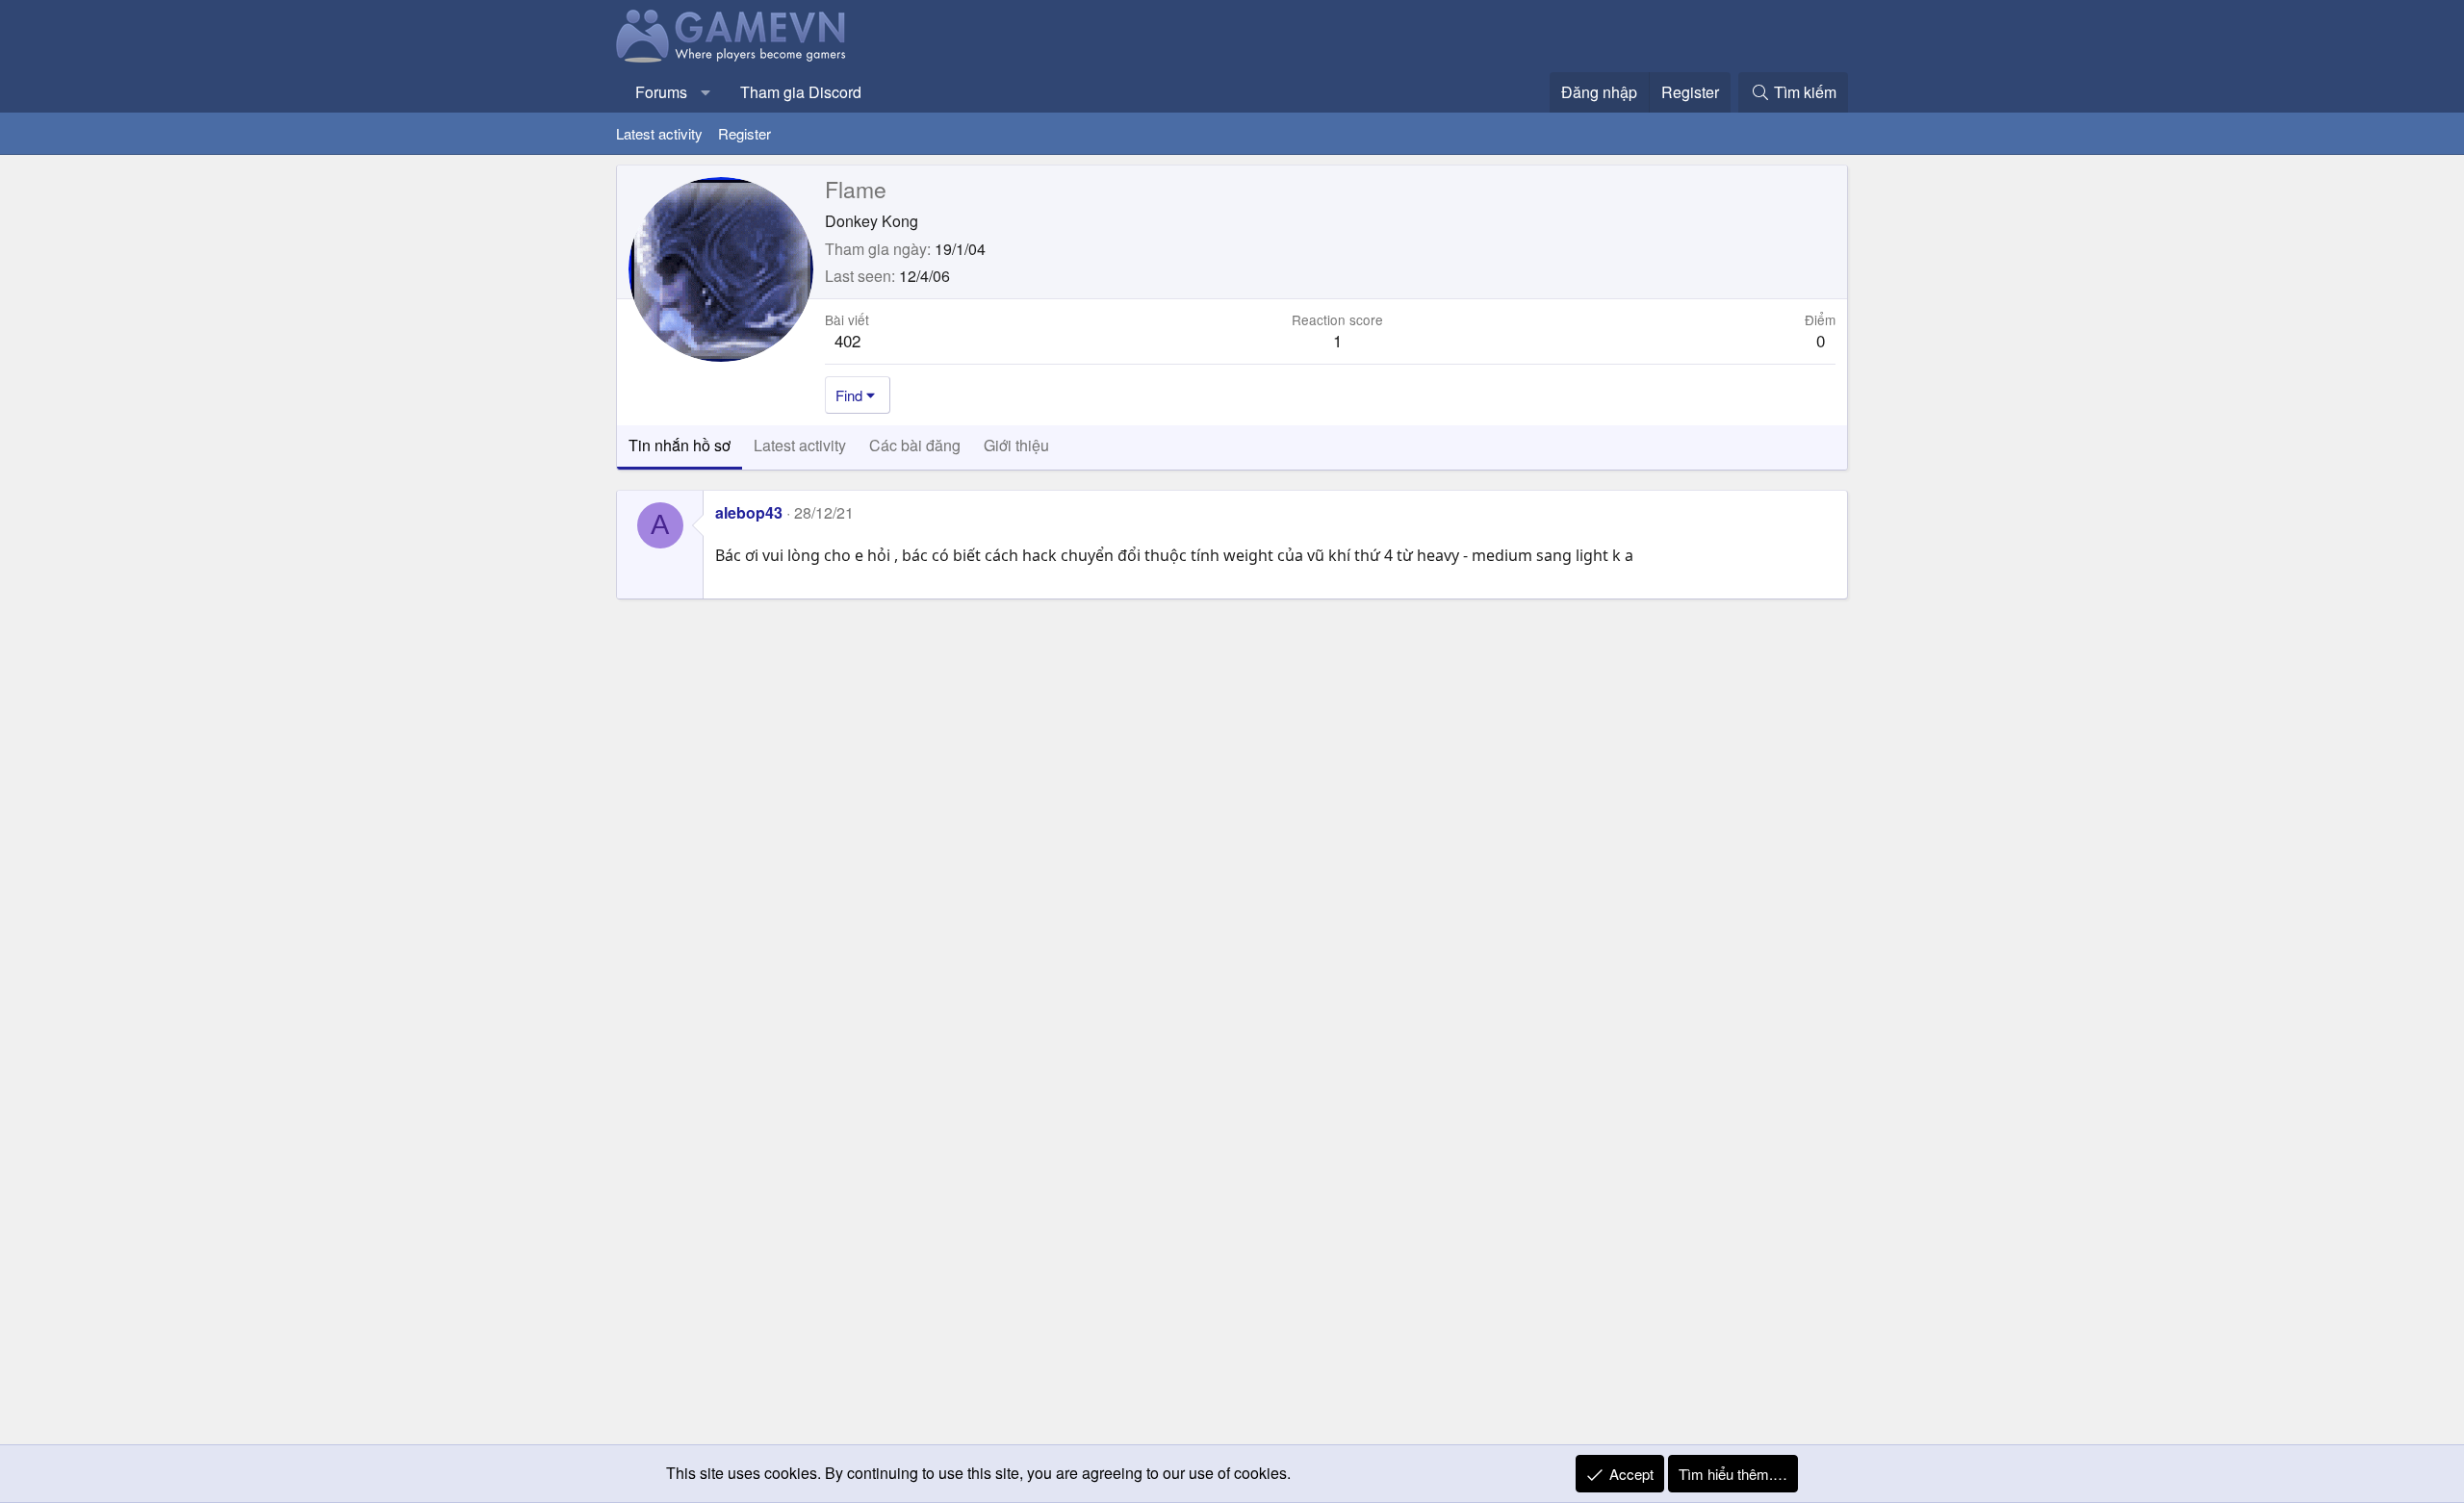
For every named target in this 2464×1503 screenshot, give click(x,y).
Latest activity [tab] (800, 445)
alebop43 (749, 512)
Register (744, 133)
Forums (661, 92)
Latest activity (659, 133)
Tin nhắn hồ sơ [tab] (680, 445)
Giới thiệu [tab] (1016, 445)
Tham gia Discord (801, 92)
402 (847, 340)
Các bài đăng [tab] (915, 445)
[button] (706, 92)
